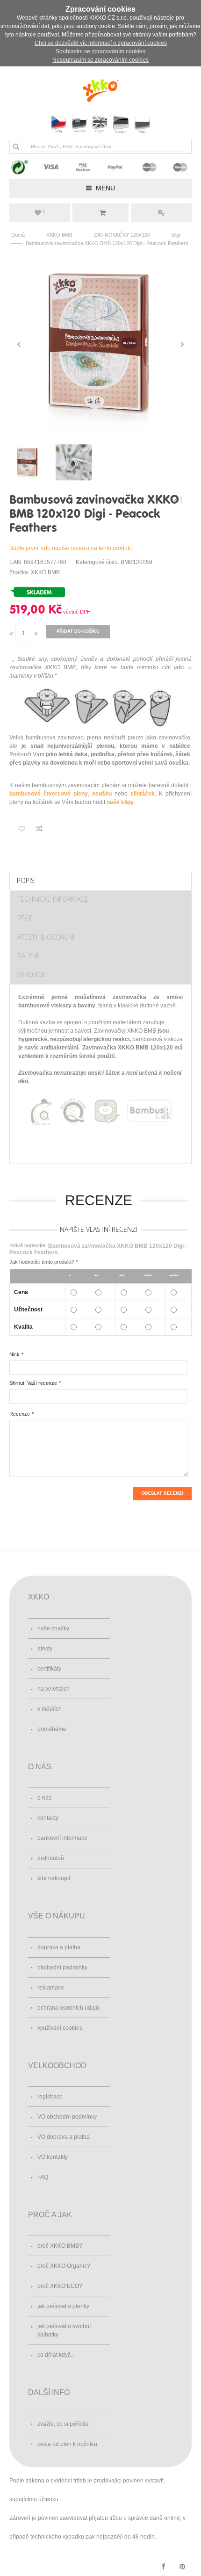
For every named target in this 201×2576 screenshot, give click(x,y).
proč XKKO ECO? (60, 2286)
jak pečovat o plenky (63, 2306)
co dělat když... (56, 2355)
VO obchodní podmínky (67, 2117)
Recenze (20, 1414)
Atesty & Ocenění (46, 937)
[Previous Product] (176, 500)
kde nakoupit (54, 1878)
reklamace (51, 1988)
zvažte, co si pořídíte (63, 2424)
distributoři (51, 1858)
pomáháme (52, 1729)
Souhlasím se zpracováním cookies (100, 51)
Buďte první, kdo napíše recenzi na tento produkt (71, 548)
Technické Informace (53, 899)
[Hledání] (16, 146)
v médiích (50, 1709)
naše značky (53, 1628)
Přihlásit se (161, 213)
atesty (45, 1649)
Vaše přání (44, 211)
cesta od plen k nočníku (67, 2444)
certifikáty (49, 1669)
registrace (50, 2097)
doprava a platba (59, 1947)
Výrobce (31, 974)
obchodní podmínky (62, 1968)
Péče (25, 918)
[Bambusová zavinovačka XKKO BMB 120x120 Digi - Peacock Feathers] (100, 344)
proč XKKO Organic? (64, 2266)
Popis (26, 880)
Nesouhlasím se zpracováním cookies (100, 60)
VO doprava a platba (64, 2137)
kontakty (48, 1818)
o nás (44, 1798)
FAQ (43, 2177)
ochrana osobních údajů (68, 2008)
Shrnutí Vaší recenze (33, 1383)
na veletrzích (54, 1689)
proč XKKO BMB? (60, 2246)
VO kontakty (53, 2157)
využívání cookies (60, 2028)
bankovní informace (62, 1838)
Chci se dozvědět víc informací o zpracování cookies (101, 43)
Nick (14, 1354)
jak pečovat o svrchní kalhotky (64, 2330)
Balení (28, 956)
